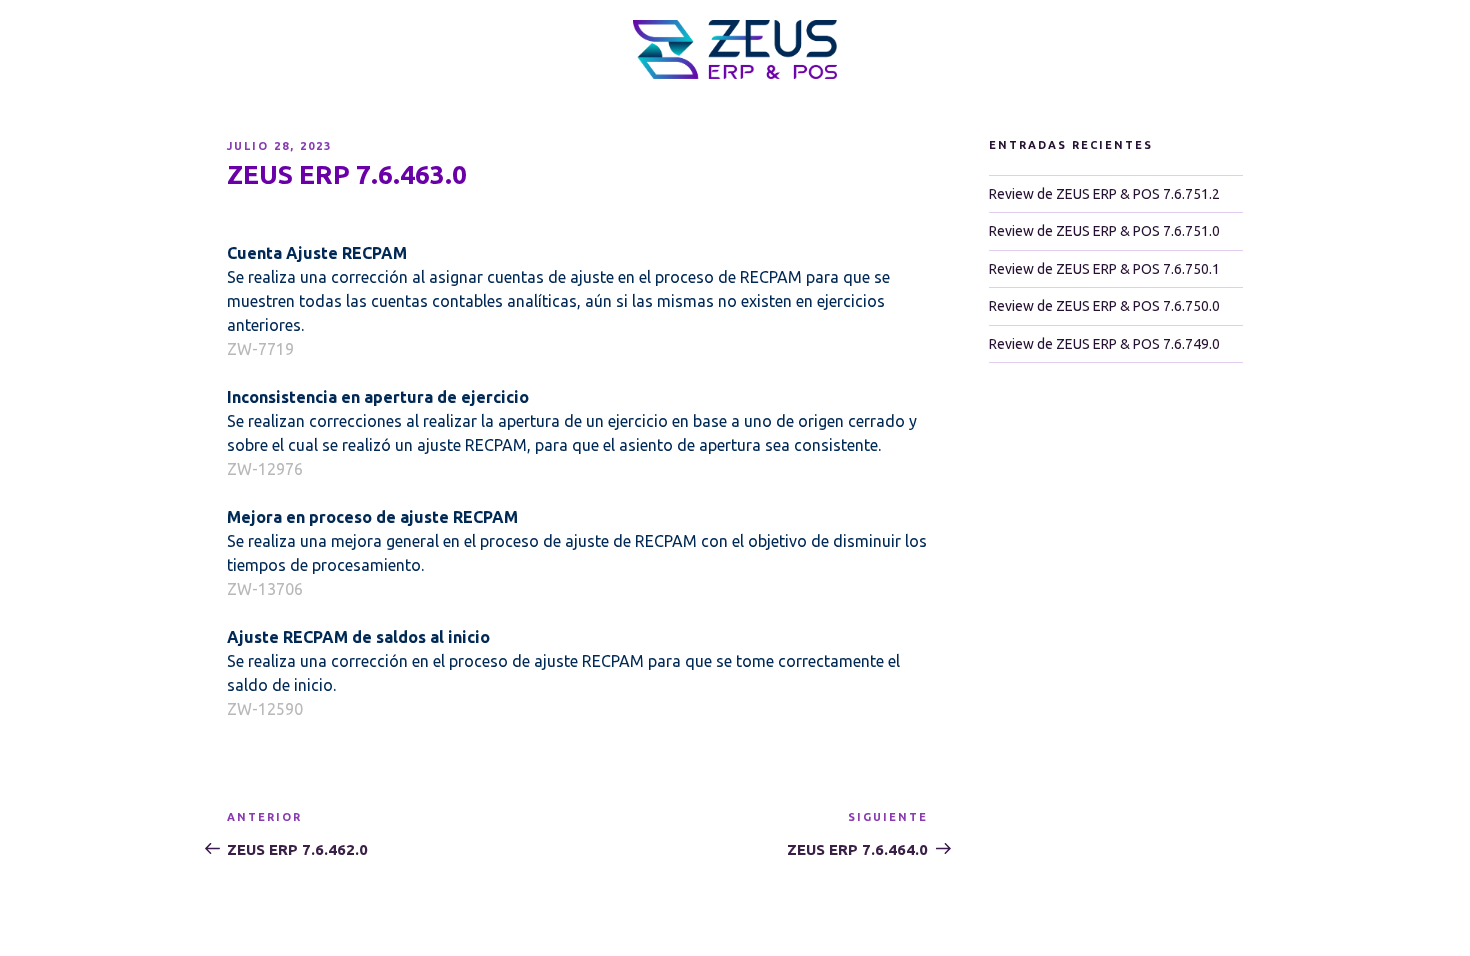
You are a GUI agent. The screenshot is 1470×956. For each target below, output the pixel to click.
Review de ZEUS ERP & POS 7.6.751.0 (1104, 231)
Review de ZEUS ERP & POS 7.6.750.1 (1104, 269)
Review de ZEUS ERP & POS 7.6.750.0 (1104, 306)
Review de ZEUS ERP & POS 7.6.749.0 (1104, 344)
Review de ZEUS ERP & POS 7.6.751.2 (1104, 194)
